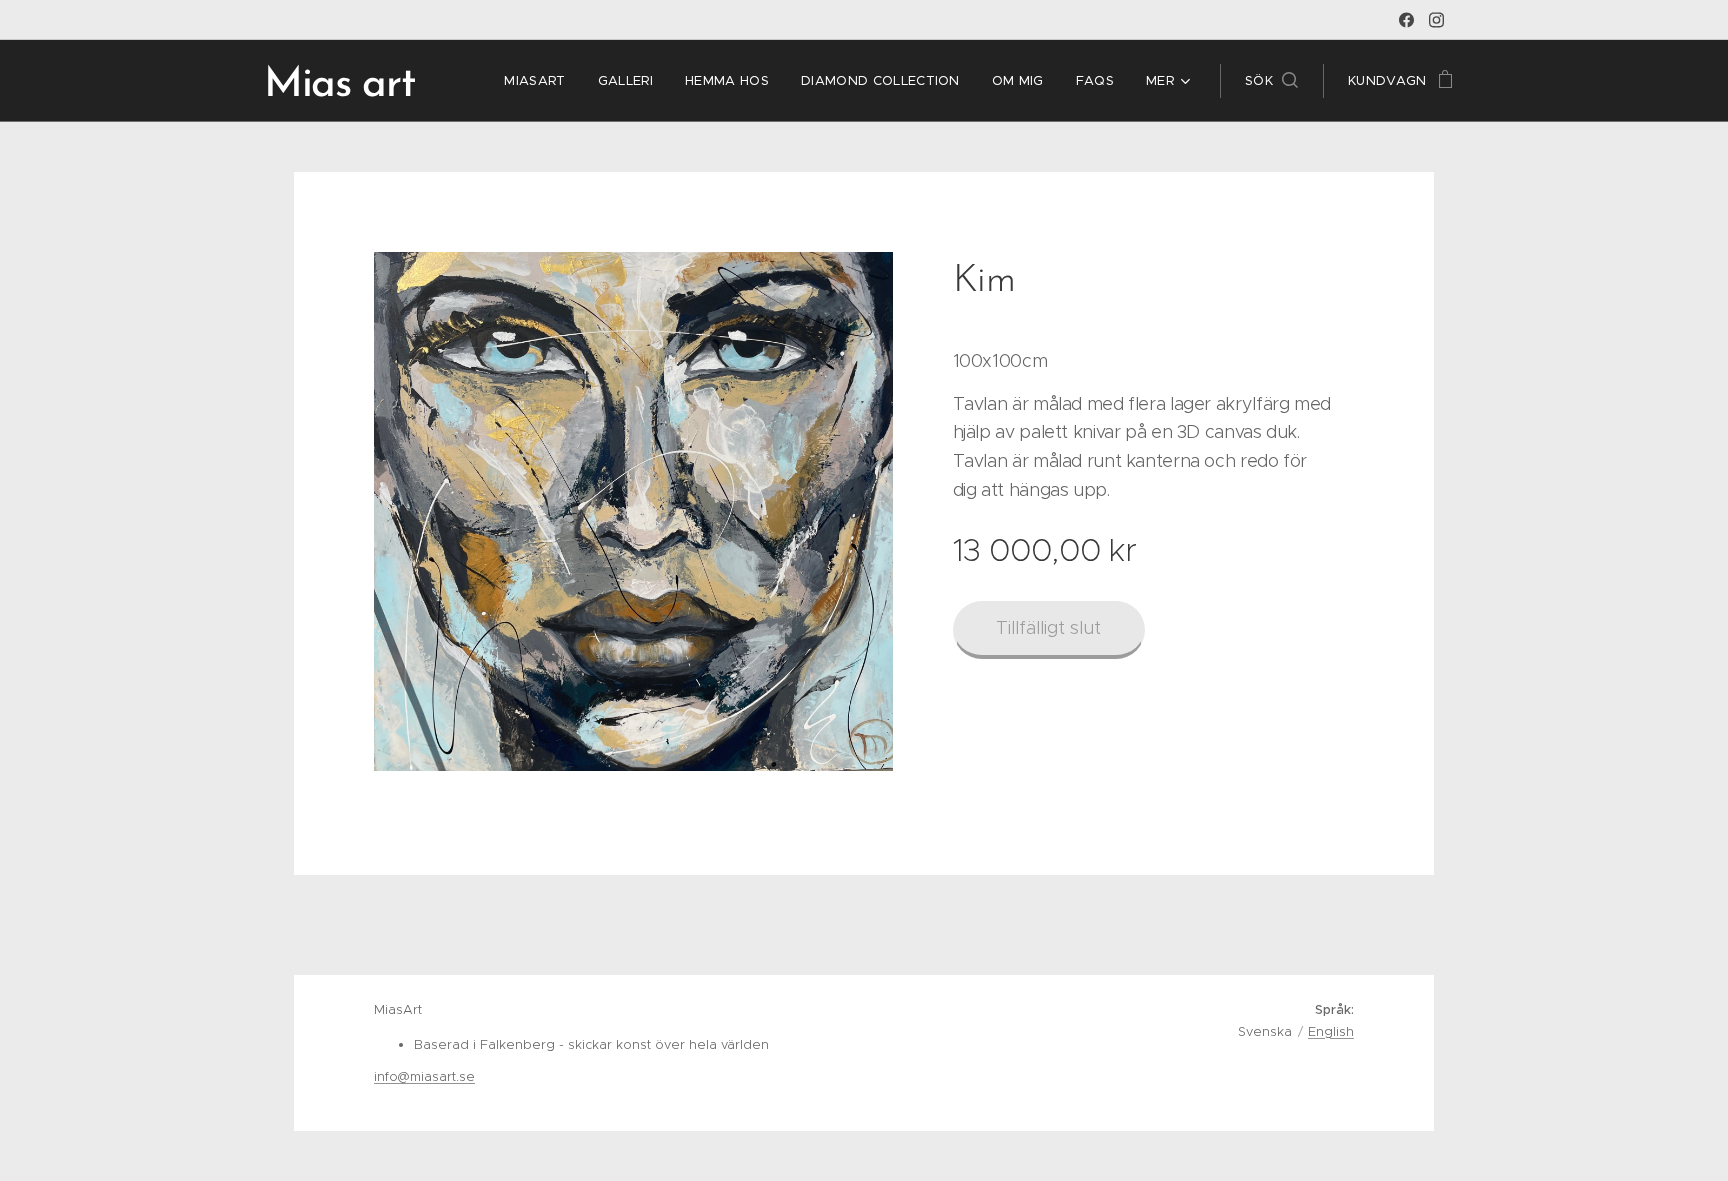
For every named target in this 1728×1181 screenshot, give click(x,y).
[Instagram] (1436, 20)
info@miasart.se (424, 1076)
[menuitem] (540, 81)
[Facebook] (1406, 20)
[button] (1271, 81)
